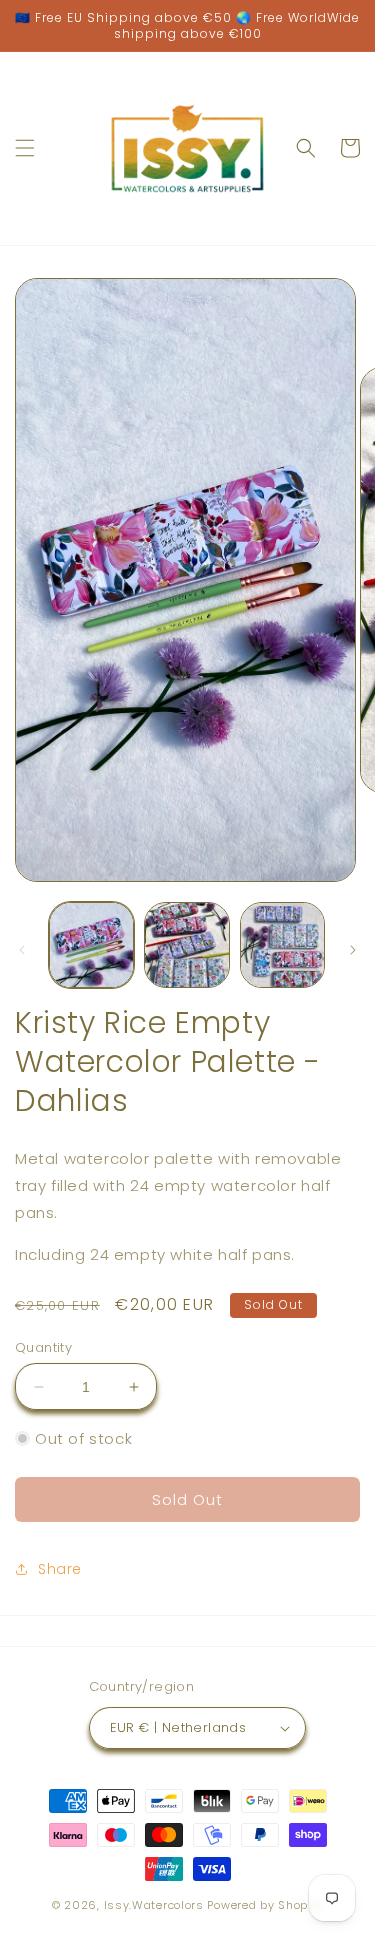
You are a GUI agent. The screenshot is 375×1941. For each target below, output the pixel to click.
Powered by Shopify (265, 1905)
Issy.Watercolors (154, 1905)
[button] (25, 148)
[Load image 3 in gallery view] (282, 944)
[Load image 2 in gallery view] (186, 944)
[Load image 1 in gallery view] (91, 944)
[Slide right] (353, 950)
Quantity (43, 1347)
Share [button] (60, 1569)
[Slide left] (22, 950)
